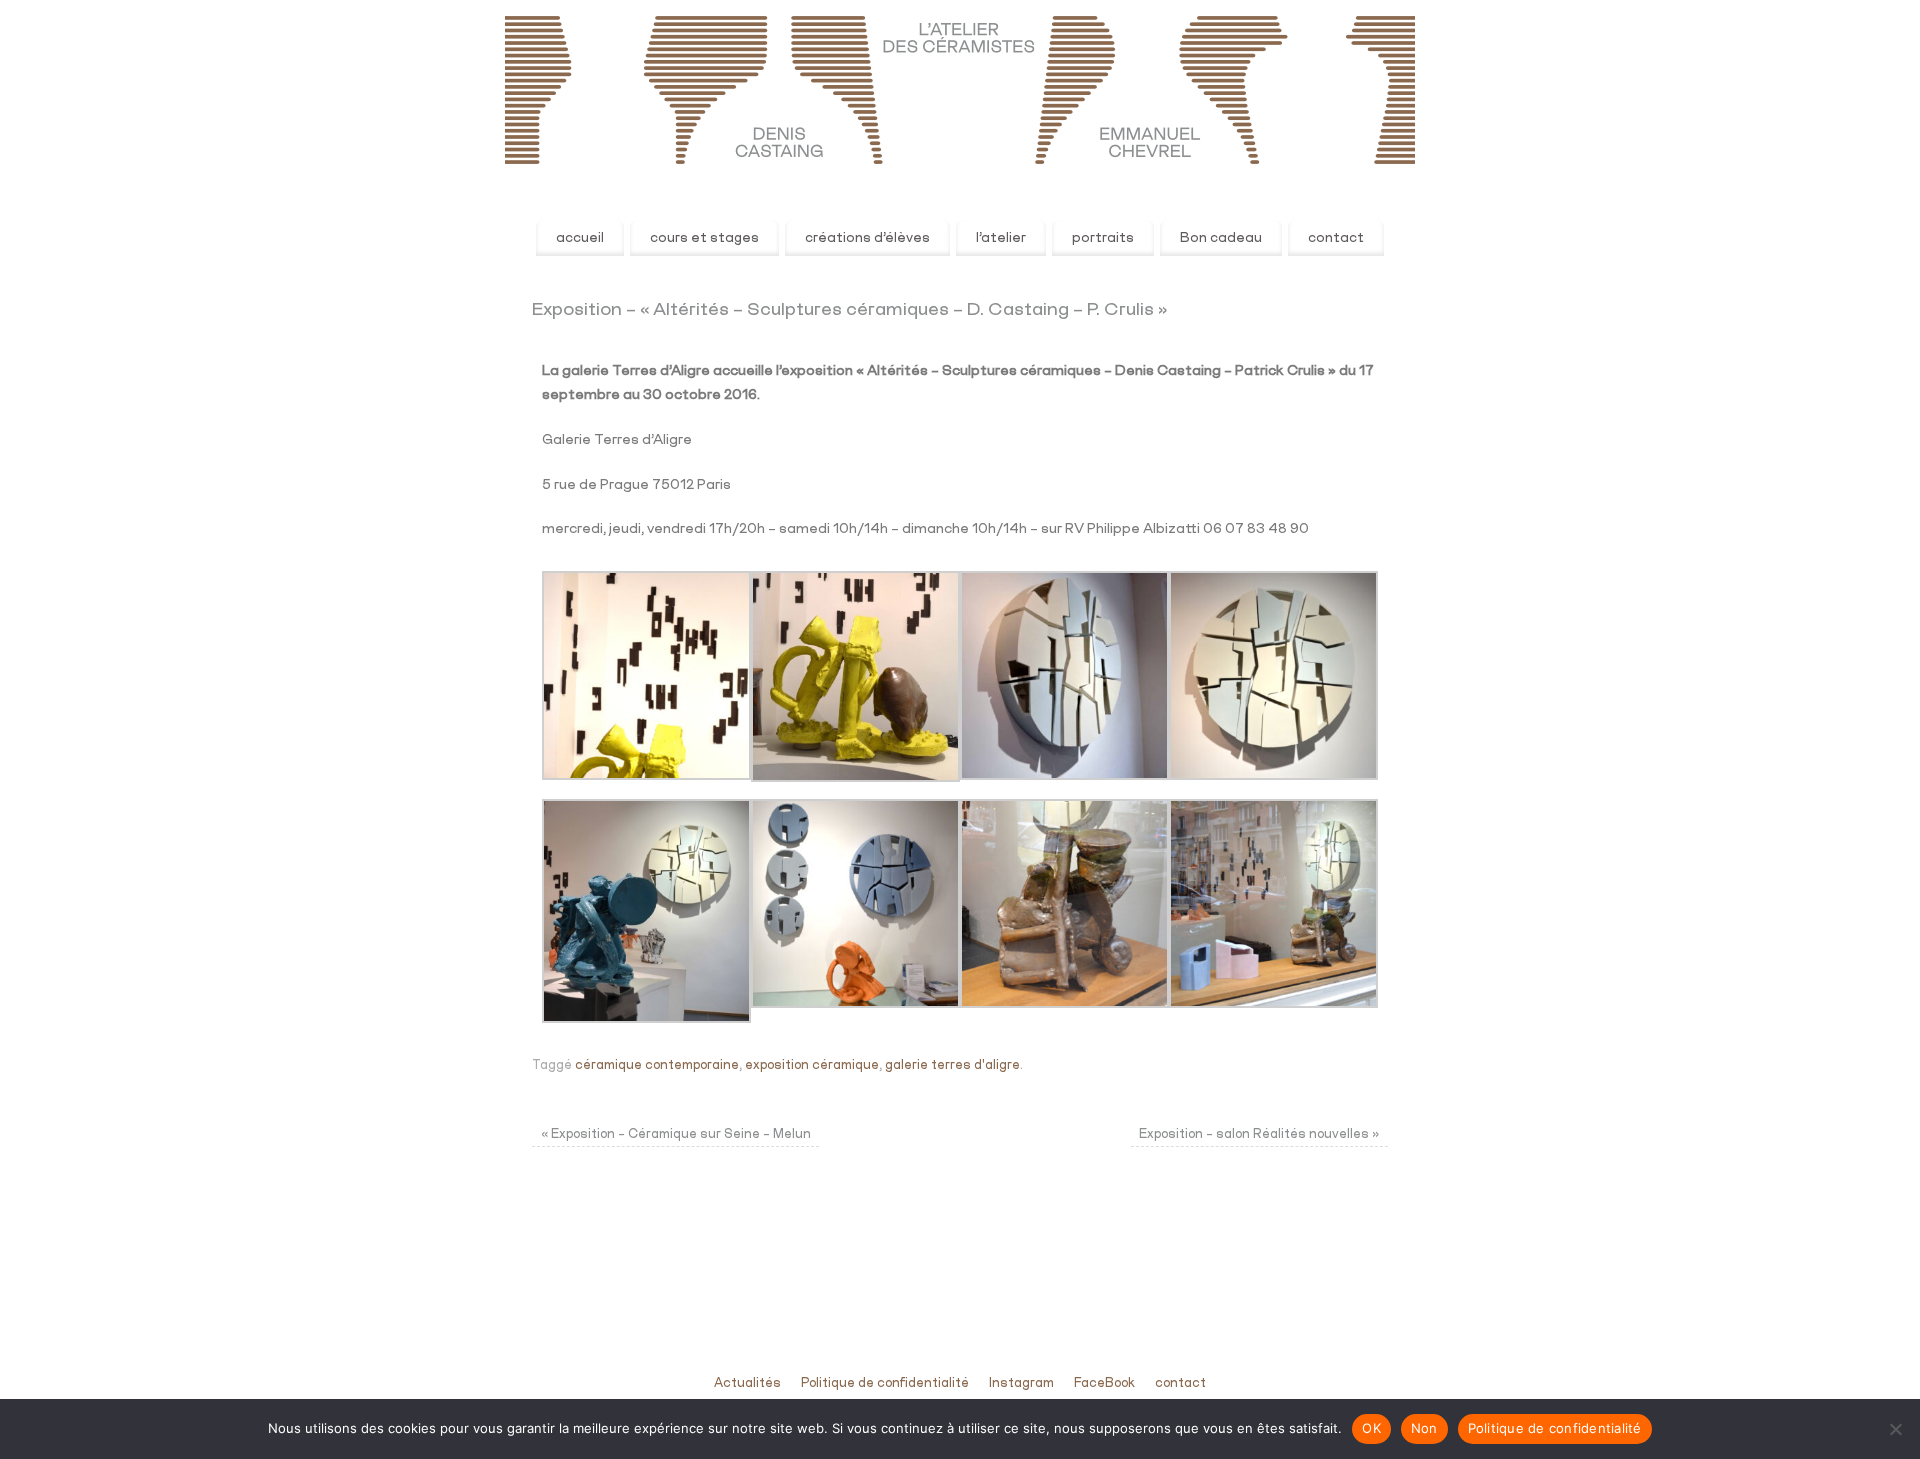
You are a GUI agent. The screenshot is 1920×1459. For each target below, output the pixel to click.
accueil (580, 238)
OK (1371, 1428)
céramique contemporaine (657, 1065)
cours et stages (704, 238)
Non (1424, 1428)
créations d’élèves (867, 238)
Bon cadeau (1221, 238)
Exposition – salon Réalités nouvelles (1259, 1134)
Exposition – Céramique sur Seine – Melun (676, 1134)
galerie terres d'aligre (952, 1065)
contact (1336, 238)
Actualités (747, 1383)
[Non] (1895, 1429)
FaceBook (1104, 1383)
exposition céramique (812, 1065)
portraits (1103, 238)
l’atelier (1001, 238)
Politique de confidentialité (885, 1383)
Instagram (1021, 1383)
